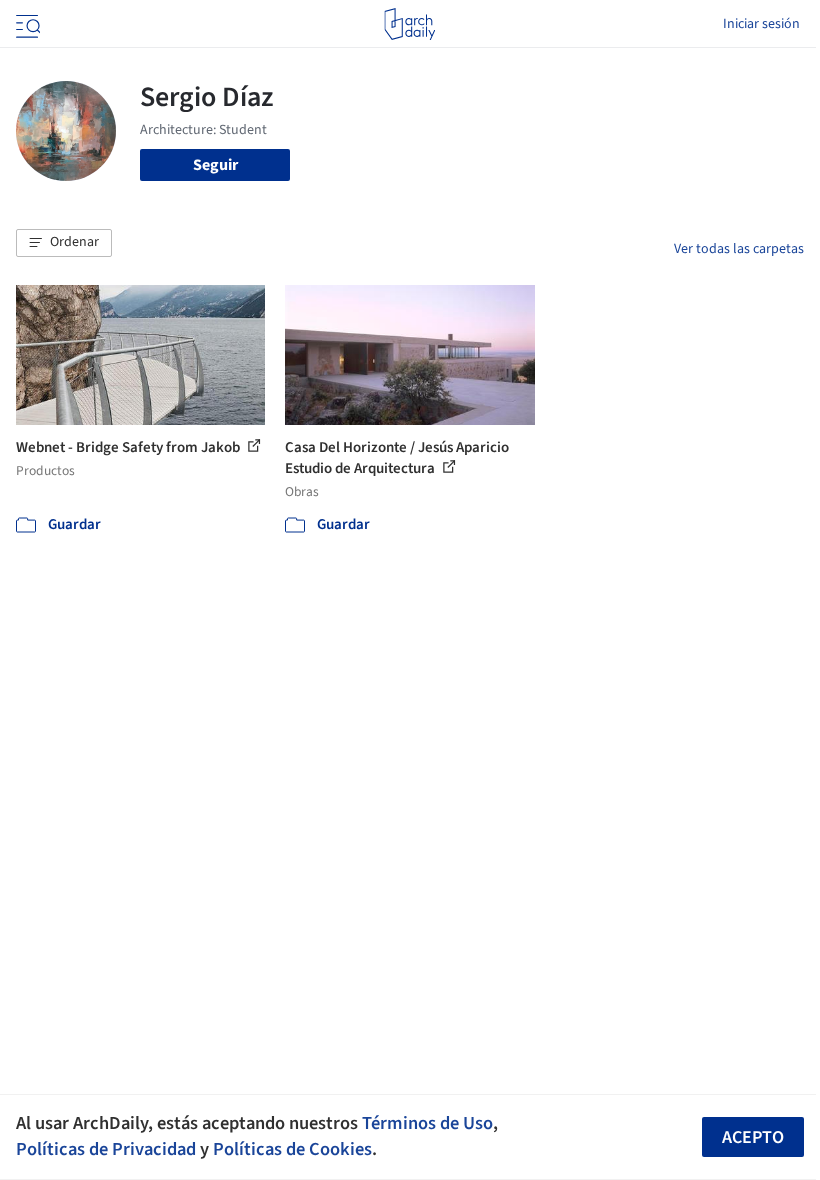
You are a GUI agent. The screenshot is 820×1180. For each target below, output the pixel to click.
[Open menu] (26, 24)
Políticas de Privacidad (106, 1149)
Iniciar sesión (761, 24)
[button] (64, 243)
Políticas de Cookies (292, 1149)
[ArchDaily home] (409, 24)
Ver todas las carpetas (739, 249)
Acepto (753, 1137)
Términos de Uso (427, 1123)
